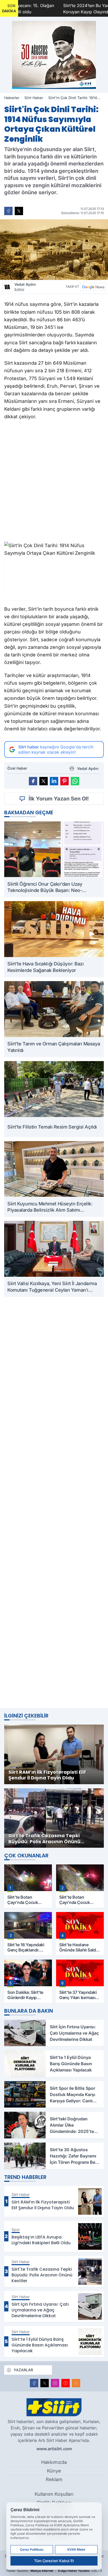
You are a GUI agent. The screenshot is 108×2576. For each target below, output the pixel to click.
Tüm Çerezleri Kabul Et (54, 2561)
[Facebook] (34, 2383)
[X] (45, 2383)
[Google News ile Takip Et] (93, 287)
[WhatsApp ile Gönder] (75, 781)
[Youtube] (66, 2383)
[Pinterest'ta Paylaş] (64, 781)
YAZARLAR (23, 2370)
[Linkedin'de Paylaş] (54, 781)
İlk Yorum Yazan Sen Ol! (59, 799)
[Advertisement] (54, 1502)
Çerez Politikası (32, 2549)
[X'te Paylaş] (19, 211)
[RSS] (76, 2383)
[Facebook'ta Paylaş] (8, 211)
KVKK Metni (76, 2549)
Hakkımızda (54, 2462)
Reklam (54, 2479)
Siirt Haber (34, 98)
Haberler (12, 98)
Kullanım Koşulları (54, 2494)
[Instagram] (55, 2383)
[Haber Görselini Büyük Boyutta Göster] (54, 250)
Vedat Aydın (25, 287)
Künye (54, 2471)
